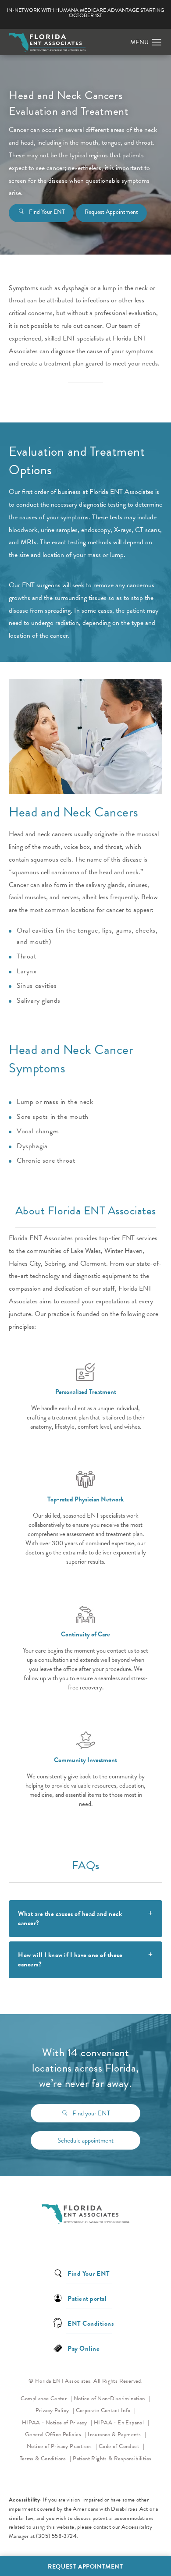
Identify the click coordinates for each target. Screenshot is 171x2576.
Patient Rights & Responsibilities (112, 2459)
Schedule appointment (85, 2140)
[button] (157, 43)
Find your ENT (91, 2113)
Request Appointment (111, 212)
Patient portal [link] (87, 2298)
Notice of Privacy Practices (62, 2446)
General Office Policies (54, 2434)
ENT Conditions (91, 2323)
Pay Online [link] (84, 2348)
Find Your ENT (47, 212)
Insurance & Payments (115, 2434)
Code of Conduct (121, 2446)
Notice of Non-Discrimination (112, 2398)
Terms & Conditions (44, 2459)
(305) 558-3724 (56, 2536)
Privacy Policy (55, 2410)
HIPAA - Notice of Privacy (57, 2422)
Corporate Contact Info (104, 2410)
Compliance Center (44, 2399)
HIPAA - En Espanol (120, 2423)
